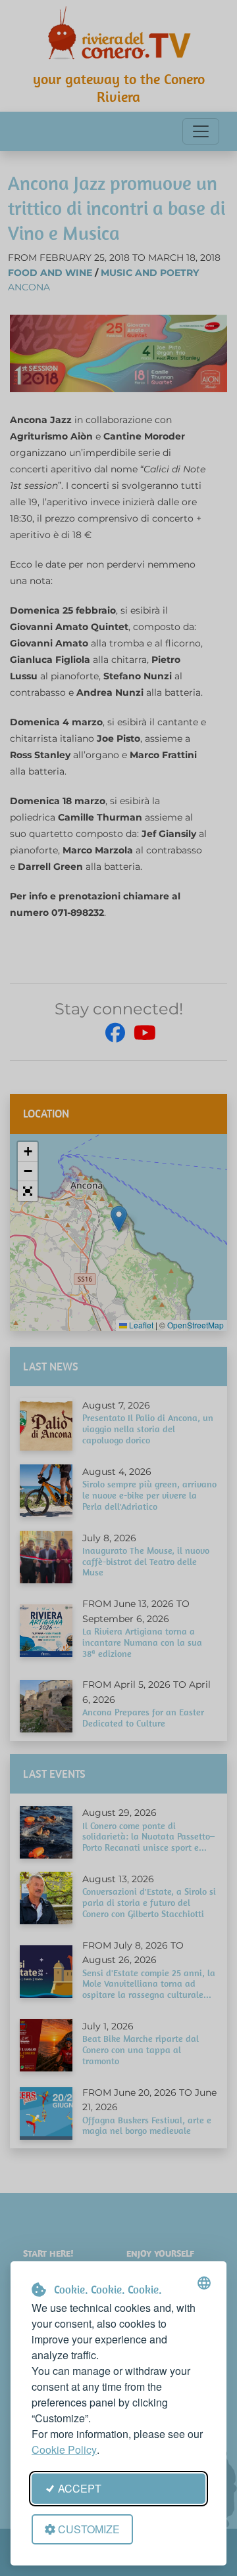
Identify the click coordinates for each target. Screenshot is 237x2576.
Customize (89, 2529)
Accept (80, 2488)
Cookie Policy (64, 2450)
